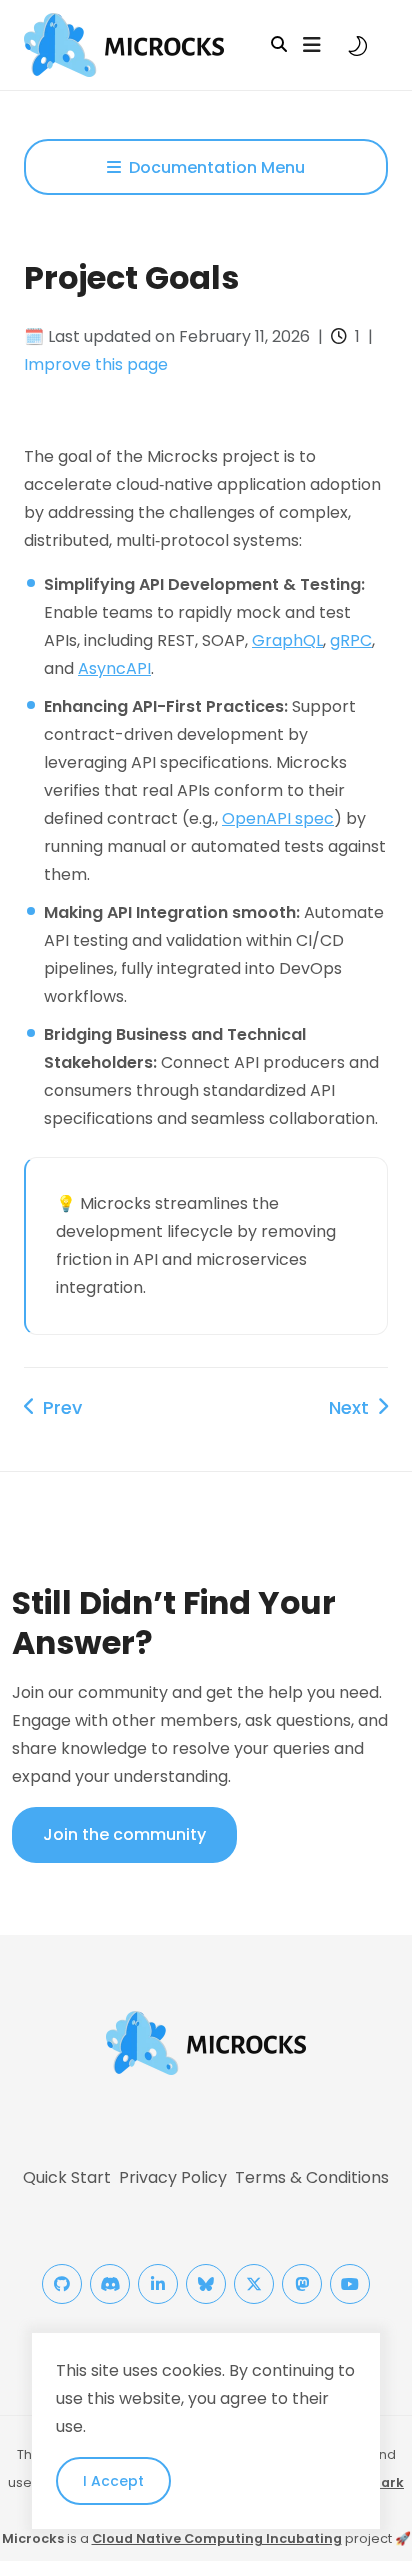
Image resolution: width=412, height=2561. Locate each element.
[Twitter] (254, 2284)
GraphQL (287, 640)
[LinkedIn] (158, 2284)
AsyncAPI (114, 668)
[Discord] (110, 2284)
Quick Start (67, 2177)
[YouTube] (350, 2284)
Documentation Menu (217, 167)
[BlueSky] (206, 2284)
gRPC (351, 640)
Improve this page (96, 364)
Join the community (124, 1834)
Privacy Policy (173, 2177)
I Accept (113, 2481)
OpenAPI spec (278, 818)
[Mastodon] (302, 2284)
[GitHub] (62, 2284)
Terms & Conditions (312, 2177)
